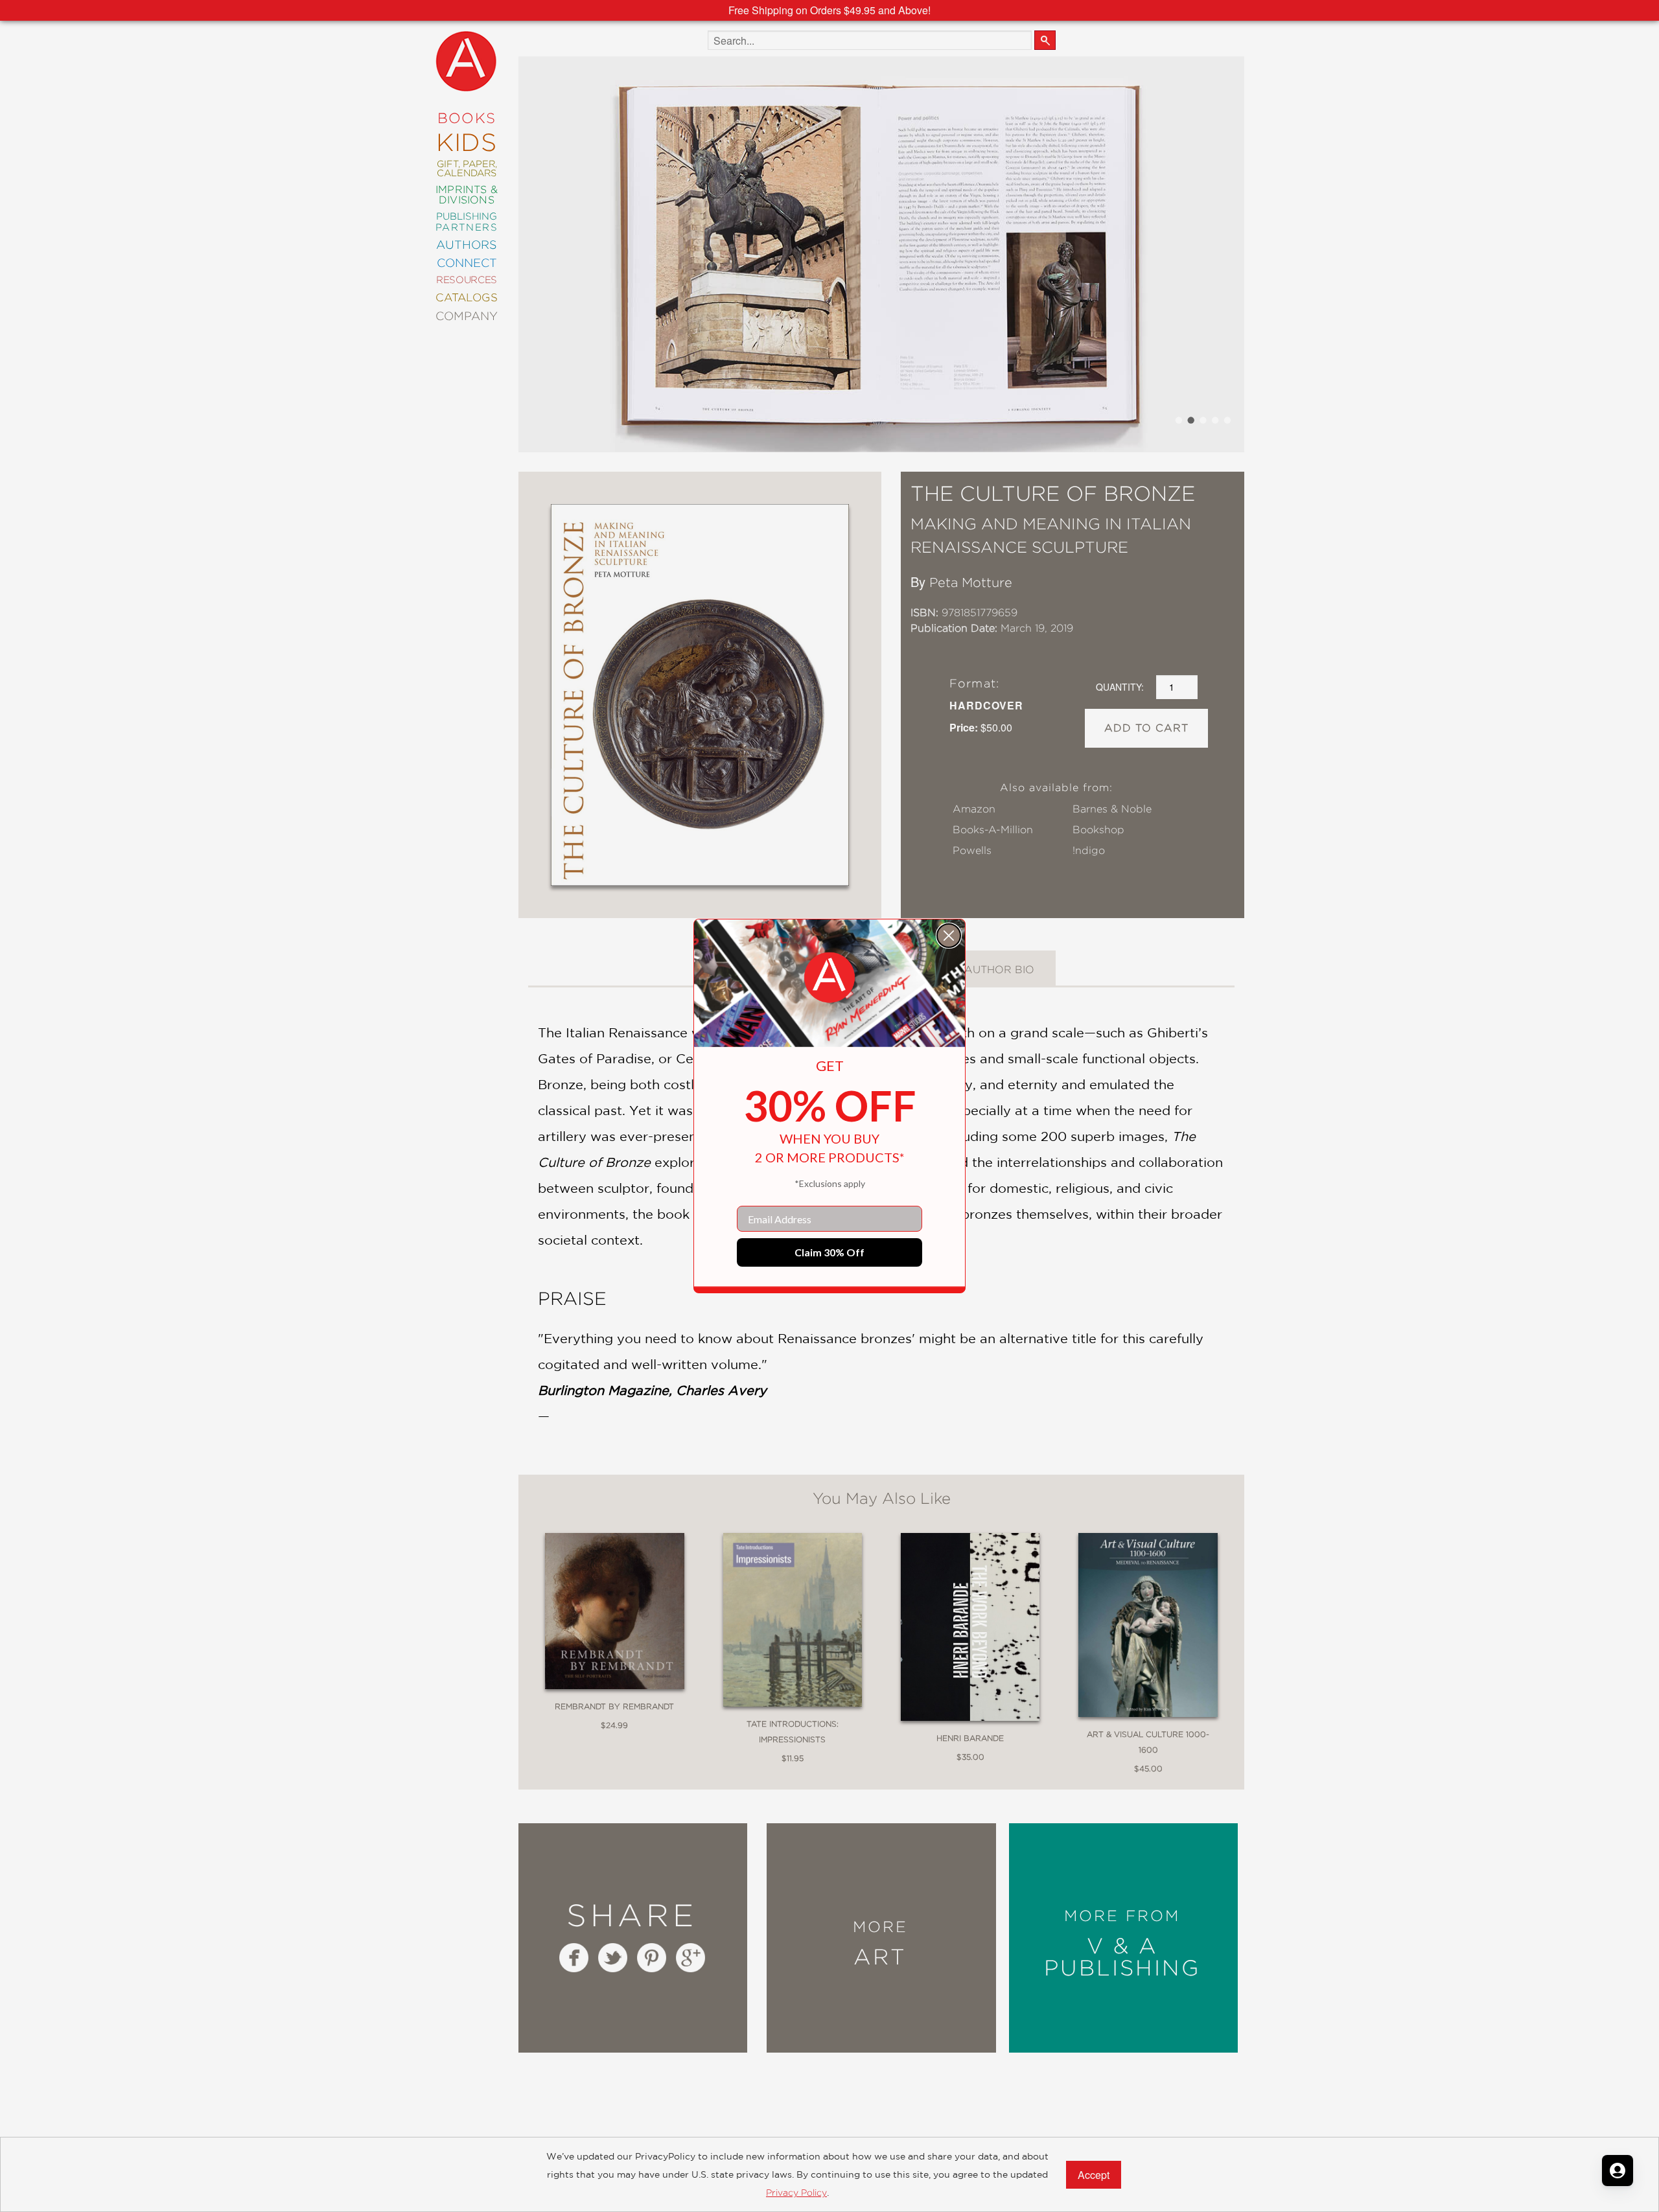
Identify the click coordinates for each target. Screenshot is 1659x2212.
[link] (829, 978)
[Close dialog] (949, 936)
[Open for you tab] (1618, 2171)
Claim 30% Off (829, 1252)
